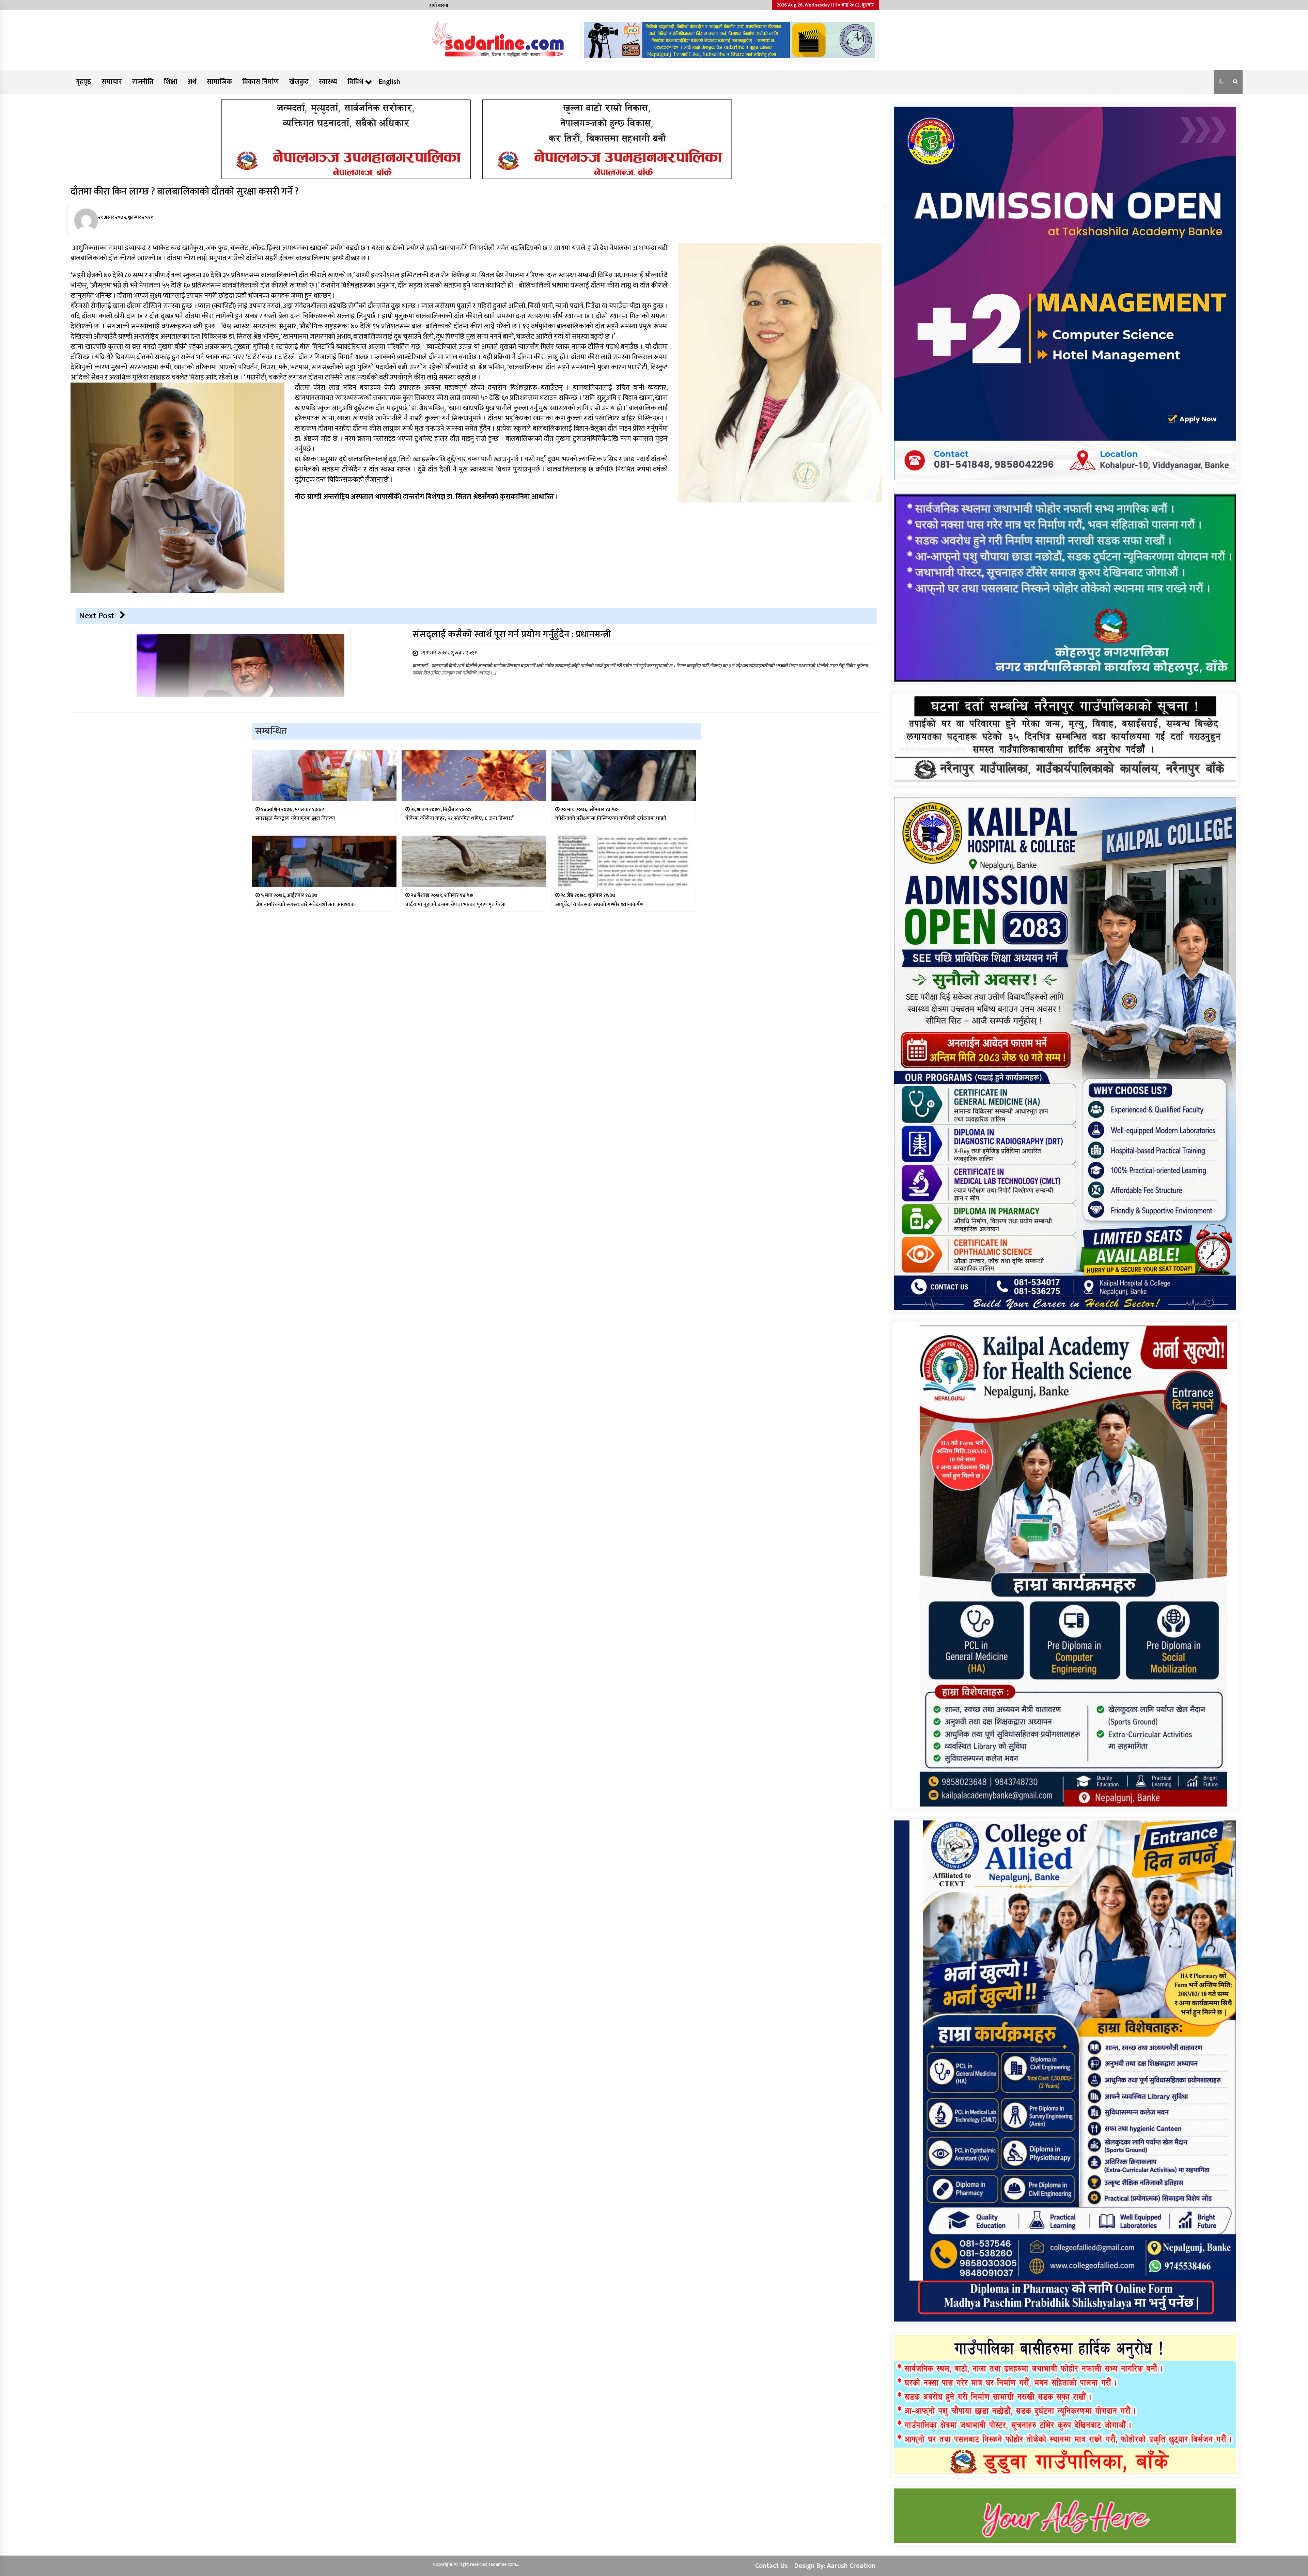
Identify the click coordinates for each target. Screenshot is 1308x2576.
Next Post (97, 616)
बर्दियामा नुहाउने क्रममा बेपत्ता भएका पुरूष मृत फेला (455, 905)
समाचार (112, 82)
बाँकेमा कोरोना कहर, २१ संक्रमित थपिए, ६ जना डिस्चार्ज (460, 818)
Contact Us (772, 2566)
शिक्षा (171, 82)
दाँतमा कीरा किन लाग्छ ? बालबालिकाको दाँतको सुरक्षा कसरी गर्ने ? (185, 192)
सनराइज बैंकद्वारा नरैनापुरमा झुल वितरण (295, 818)
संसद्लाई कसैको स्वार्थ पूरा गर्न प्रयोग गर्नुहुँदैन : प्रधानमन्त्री (512, 634)
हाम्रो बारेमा (439, 5)
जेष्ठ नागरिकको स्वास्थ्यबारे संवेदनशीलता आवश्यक (305, 905)
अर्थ (192, 82)
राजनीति (143, 82)
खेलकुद (299, 82)
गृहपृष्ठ (83, 82)
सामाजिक (219, 82)
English (390, 82)
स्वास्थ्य (328, 82)
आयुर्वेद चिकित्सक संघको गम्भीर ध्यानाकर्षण (599, 905)
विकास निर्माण (261, 82)
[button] (1221, 82)
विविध (355, 82)
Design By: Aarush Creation (835, 2566)
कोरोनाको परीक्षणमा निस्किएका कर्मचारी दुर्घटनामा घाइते (611, 818)
